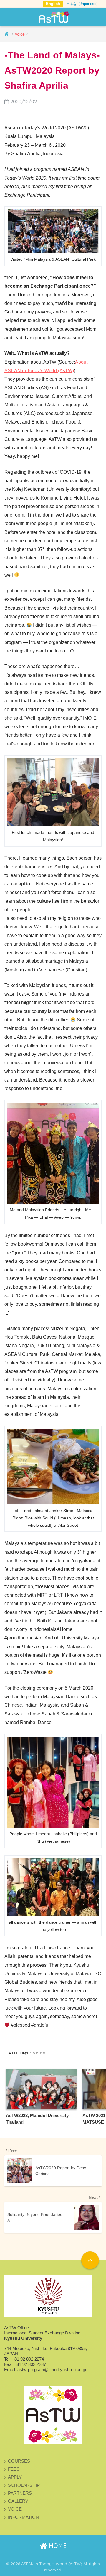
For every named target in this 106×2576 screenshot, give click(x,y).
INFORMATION (23, 2517)
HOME (57, 2546)
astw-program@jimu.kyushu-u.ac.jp (52, 2370)
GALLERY (18, 2501)
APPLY (15, 2477)
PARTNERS (20, 2493)
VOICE (15, 2509)
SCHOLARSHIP (24, 2485)
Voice (39, 2053)
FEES (14, 2469)
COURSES (19, 2461)
